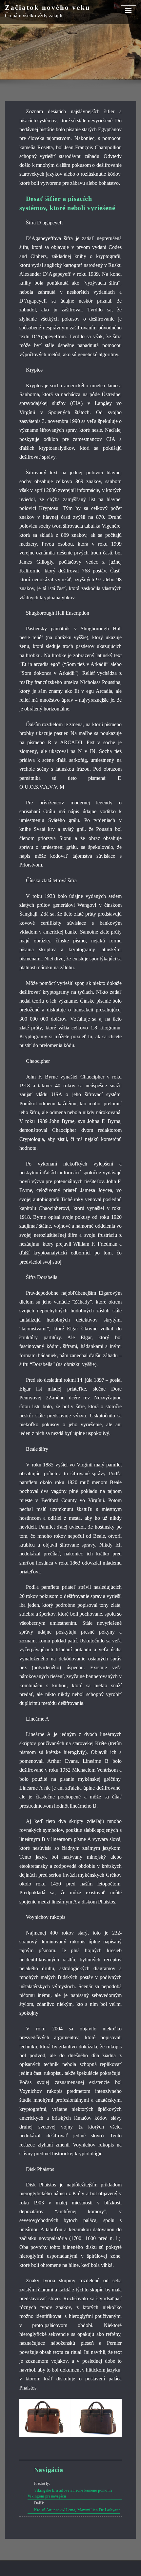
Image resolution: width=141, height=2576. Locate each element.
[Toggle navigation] (129, 11)
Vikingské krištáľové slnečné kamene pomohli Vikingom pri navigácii (70, 2493)
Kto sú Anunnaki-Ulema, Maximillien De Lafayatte (77, 2510)
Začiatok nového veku (48, 7)
